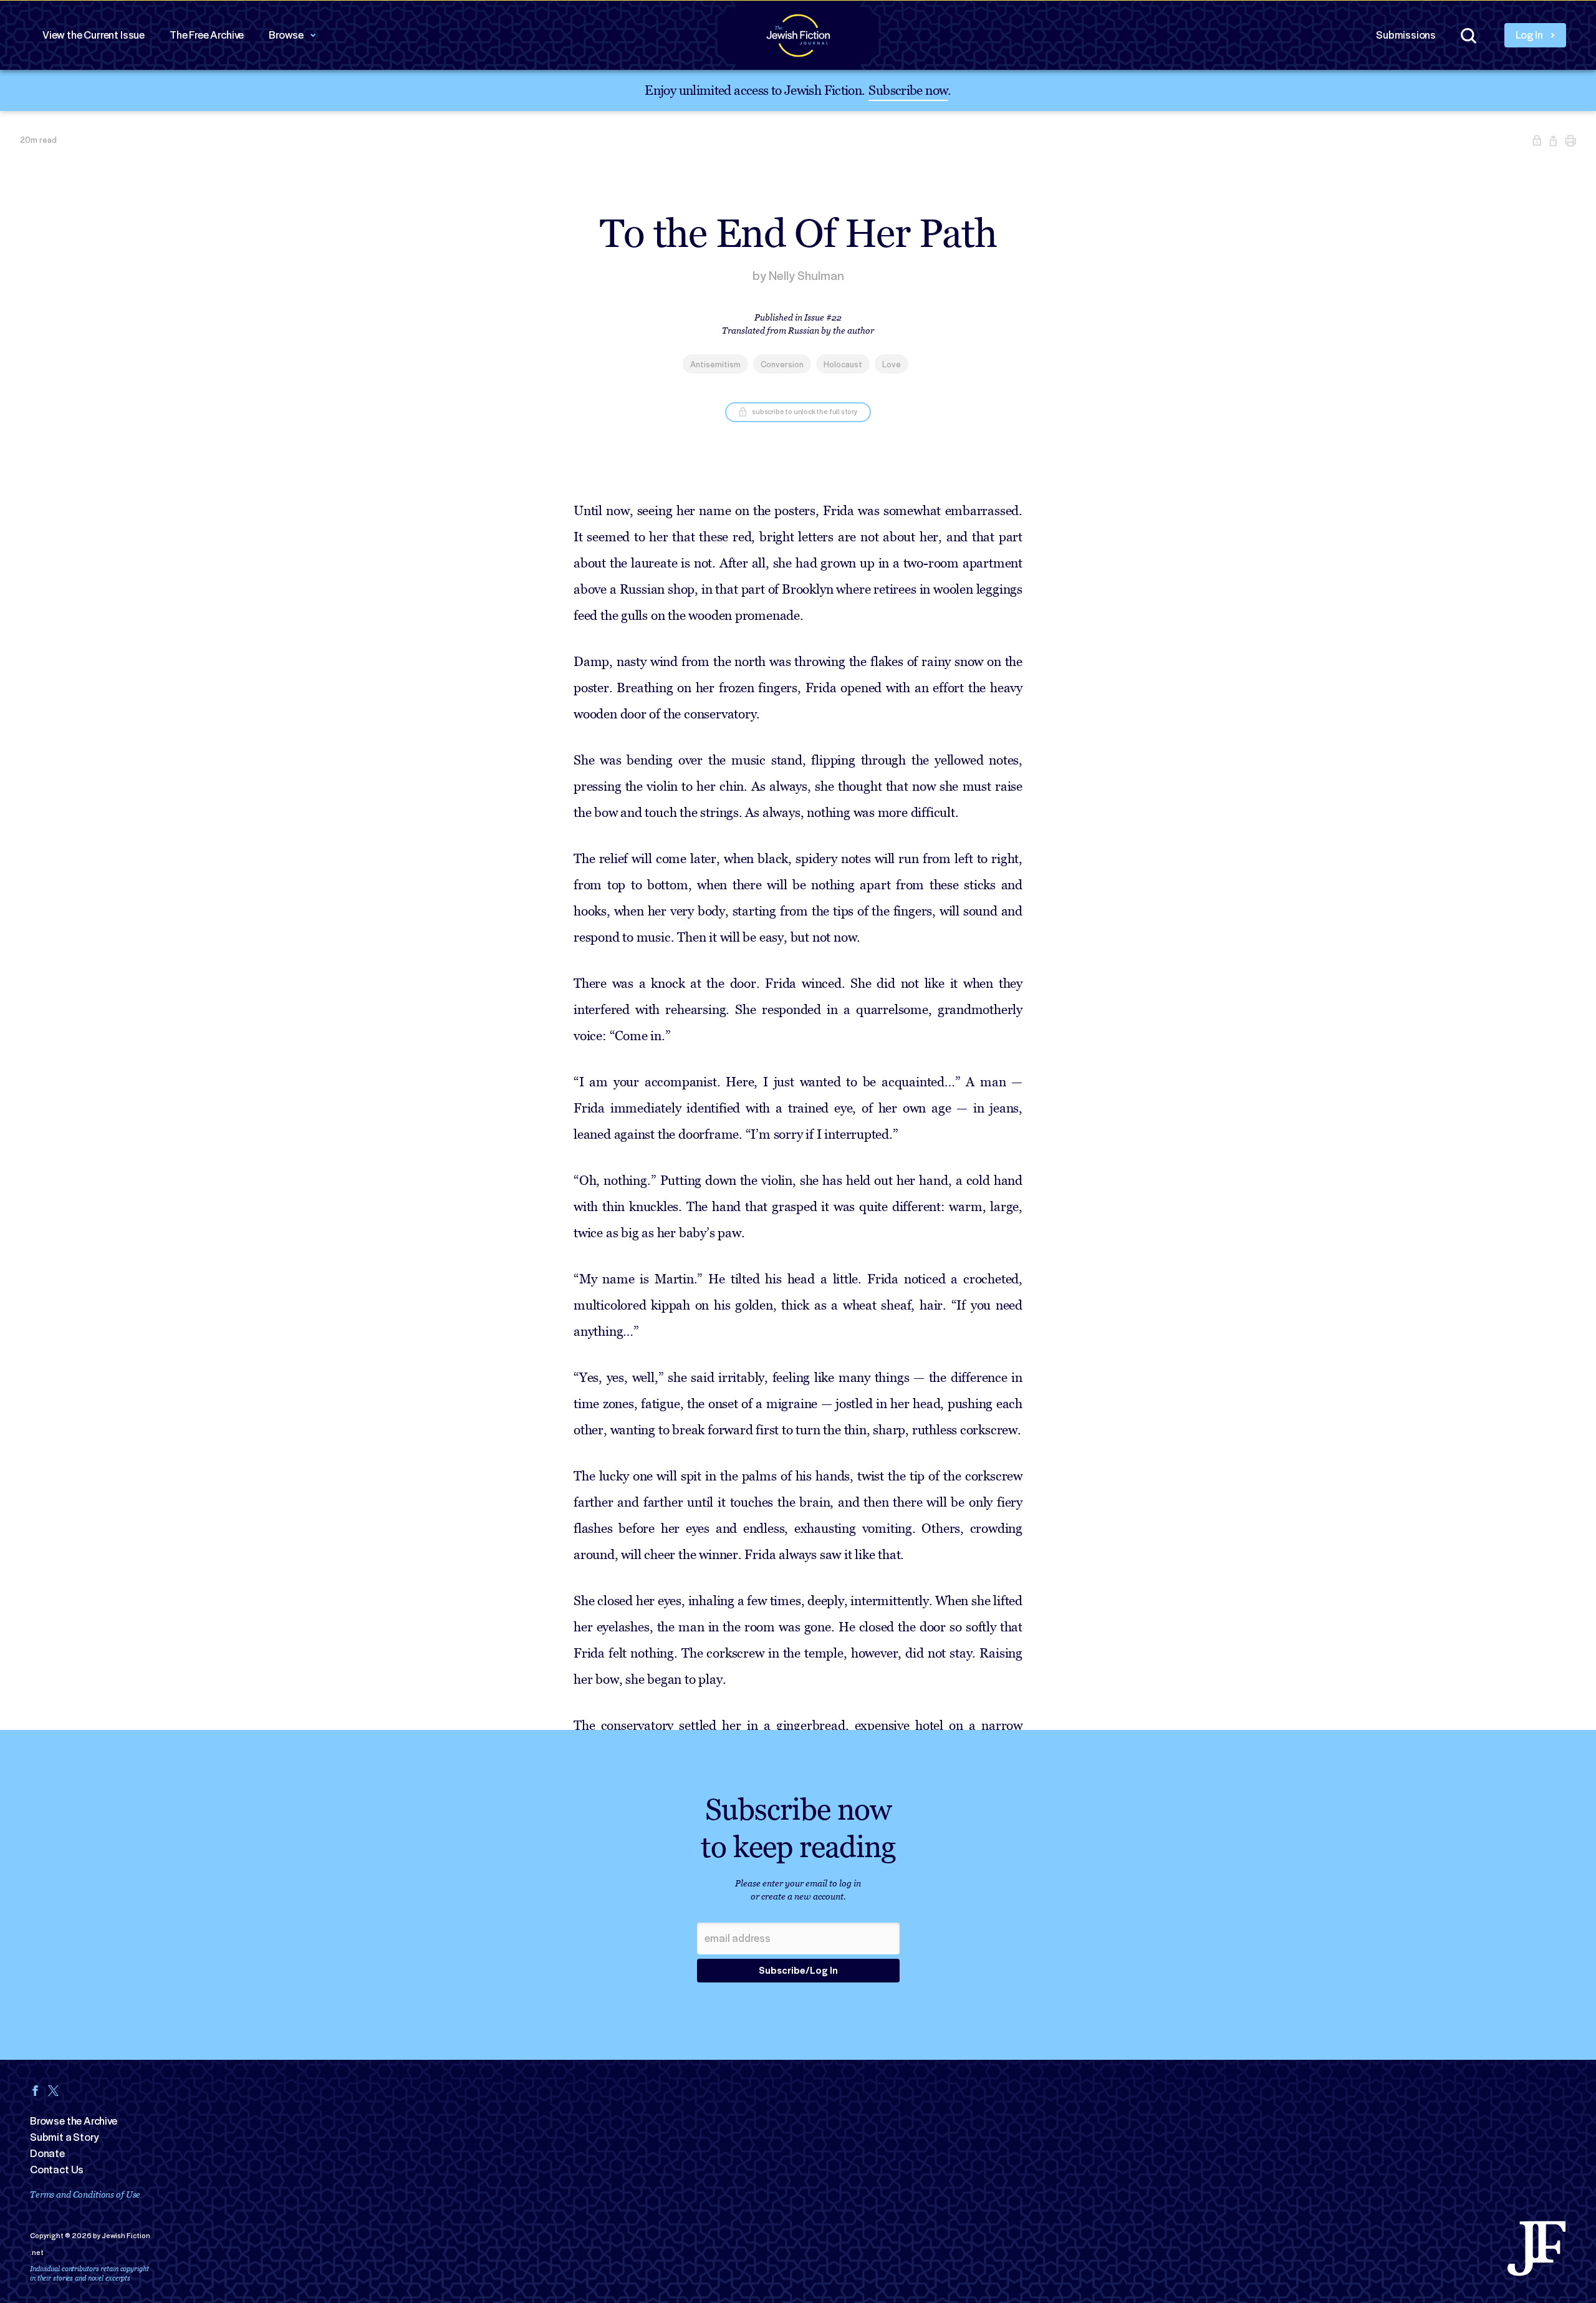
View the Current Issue (94, 35)
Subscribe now (908, 89)
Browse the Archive (74, 2121)
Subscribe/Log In (798, 1971)
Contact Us (57, 2170)
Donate (47, 2153)
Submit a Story (64, 2137)
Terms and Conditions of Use (85, 2194)
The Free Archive (207, 35)
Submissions (1406, 35)
